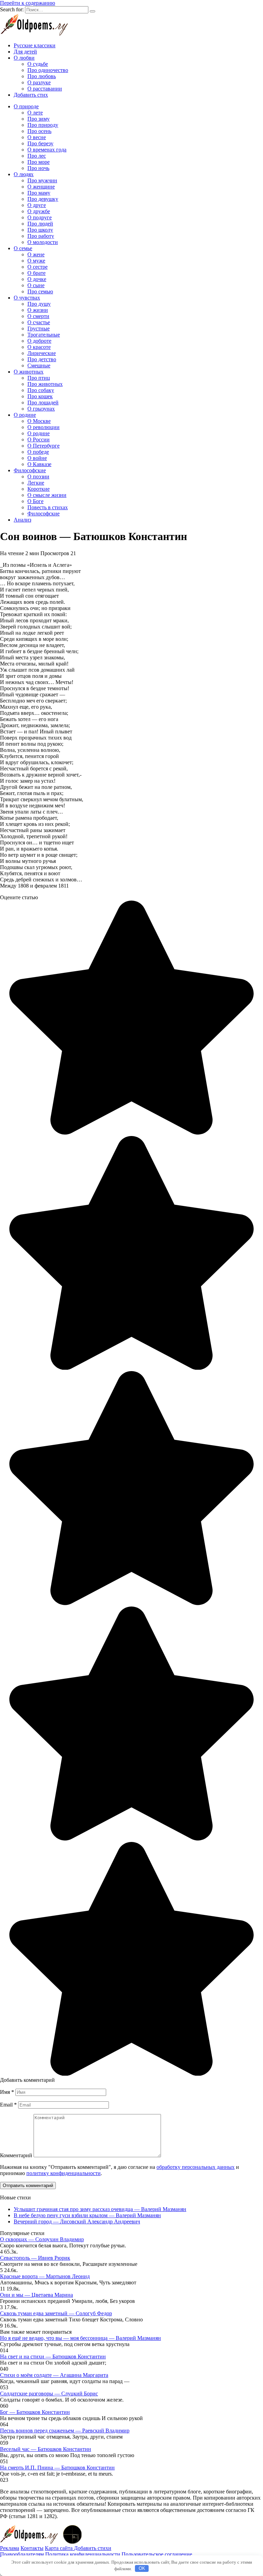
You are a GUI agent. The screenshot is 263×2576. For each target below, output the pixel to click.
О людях (24, 174)
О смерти (38, 316)
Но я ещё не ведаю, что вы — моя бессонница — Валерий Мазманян (80, 2338)
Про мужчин (42, 180)
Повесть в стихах (48, 507)
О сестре (37, 267)
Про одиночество (48, 70)
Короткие (39, 489)
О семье (23, 248)
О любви (24, 58)
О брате (36, 273)
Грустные (39, 328)
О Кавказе (39, 464)
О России (39, 439)
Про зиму (39, 119)
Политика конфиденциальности (83, 2554)
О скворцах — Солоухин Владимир (42, 2239)
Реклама (10, 2548)
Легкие (36, 483)
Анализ (22, 520)
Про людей (40, 224)
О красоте (39, 347)
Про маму (39, 193)
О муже (36, 261)
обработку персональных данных (196, 2167)
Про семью (40, 291)
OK (142, 2568)
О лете (35, 113)
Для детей (25, 52)
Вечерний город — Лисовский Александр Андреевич (77, 2221)
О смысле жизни (47, 495)
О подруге (40, 217)
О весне (37, 137)
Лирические (42, 353)
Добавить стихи (93, 2548)
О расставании (45, 89)
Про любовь (42, 76)
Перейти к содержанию (28, 3)
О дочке (37, 279)
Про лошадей (43, 402)
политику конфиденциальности (64, 2173)
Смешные (39, 365)
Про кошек (40, 396)
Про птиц (39, 378)
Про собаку (41, 390)
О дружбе (39, 211)
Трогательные (44, 335)
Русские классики (35, 45)
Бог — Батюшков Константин (35, 2412)
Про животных (45, 384)
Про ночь (38, 168)
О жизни (38, 310)
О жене (36, 254)
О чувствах (27, 298)
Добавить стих (31, 95)
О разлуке (39, 82)
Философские (30, 470)
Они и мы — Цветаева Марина (36, 2295)
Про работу (41, 236)
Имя (7, 2092)
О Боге (35, 501)
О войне (37, 458)
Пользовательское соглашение (157, 2554)
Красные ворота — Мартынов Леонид (45, 2276)
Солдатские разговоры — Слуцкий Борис (49, 2394)
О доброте (39, 341)
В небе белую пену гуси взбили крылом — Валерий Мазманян (87, 2215)
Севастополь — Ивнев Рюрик (35, 2258)
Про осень (39, 131)
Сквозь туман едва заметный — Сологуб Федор (56, 2313)
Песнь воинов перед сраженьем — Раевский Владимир (65, 2431)
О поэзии (38, 477)
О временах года (47, 150)
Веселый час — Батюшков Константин (46, 2449)
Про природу (43, 125)
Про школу (40, 230)
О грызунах (41, 409)
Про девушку (43, 199)
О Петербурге (43, 446)
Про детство (42, 359)
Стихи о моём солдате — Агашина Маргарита (54, 2375)
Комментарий (16, 2155)
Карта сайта (59, 2548)
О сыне (36, 285)
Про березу (40, 143)
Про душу (39, 304)
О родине (25, 415)
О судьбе (38, 64)
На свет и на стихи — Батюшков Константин (53, 2357)
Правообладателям (22, 2554)
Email (8, 2105)
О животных (29, 372)
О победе (38, 452)
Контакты (32, 2548)
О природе (26, 106)
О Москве (39, 421)
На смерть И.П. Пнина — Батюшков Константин (57, 2468)
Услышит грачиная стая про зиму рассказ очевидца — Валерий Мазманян (100, 2209)
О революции (43, 427)
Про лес (37, 156)
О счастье (39, 322)
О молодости (43, 242)
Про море (39, 162)
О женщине (41, 187)
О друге (37, 205)
